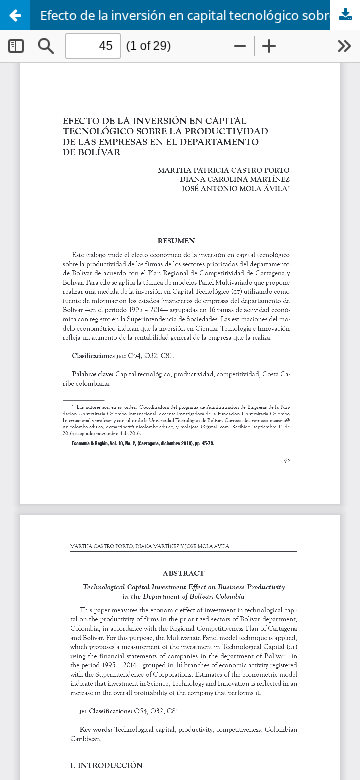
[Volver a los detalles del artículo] (15, 15)
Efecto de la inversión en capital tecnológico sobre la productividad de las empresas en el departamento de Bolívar (200, 15)
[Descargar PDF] (345, 15)
